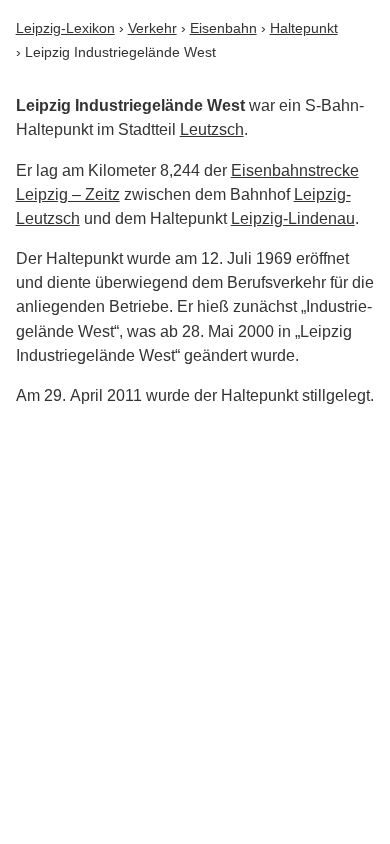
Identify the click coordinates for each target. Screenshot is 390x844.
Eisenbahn (223, 28)
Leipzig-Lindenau (293, 218)
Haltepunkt (304, 28)
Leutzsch (212, 129)
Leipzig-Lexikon (65, 28)
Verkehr (152, 28)
